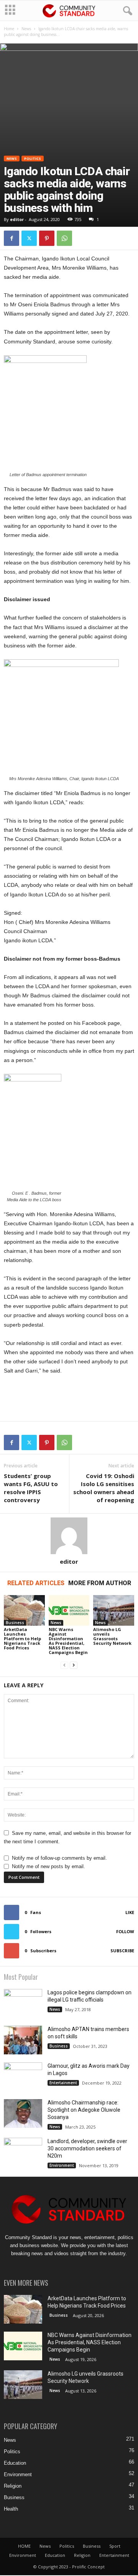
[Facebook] (11, 238)
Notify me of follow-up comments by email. (59, 1858)
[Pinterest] (47, 238)
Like (130, 1912)
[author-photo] (69, 1536)
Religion (13, 2486)
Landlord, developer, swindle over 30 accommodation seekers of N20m (87, 2148)
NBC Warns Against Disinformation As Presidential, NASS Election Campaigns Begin (68, 1641)
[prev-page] (64, 1665)
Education (15, 2463)
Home (9, 29)
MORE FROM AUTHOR (100, 1583)
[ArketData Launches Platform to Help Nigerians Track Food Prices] (24, 1610)
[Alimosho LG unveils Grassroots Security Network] (114, 1610)
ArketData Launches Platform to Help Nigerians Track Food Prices (22, 1638)
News (26, 29)
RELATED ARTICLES (36, 1583)
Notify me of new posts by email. (48, 1866)
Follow (125, 1931)
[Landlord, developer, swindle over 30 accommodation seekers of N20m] (23, 2163)
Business (15, 1623)
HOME (24, 2546)
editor (17, 219)
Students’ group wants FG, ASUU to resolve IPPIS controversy (31, 1488)
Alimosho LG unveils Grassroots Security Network (112, 1636)
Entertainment (63, 2083)
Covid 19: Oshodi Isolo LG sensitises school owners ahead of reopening (104, 1488)
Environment (62, 2165)
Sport (115, 2546)
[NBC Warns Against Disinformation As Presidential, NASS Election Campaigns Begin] (69, 1610)
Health (11, 2509)
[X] (29, 238)
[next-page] (74, 1665)
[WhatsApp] (64, 238)
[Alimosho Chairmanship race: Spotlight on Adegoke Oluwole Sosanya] (23, 2113)
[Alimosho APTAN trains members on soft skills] (23, 2040)
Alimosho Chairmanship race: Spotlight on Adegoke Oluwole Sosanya (84, 2110)
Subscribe (122, 1951)
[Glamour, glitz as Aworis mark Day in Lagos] (23, 2080)
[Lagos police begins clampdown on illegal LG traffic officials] (23, 2004)
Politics (33, 159)
